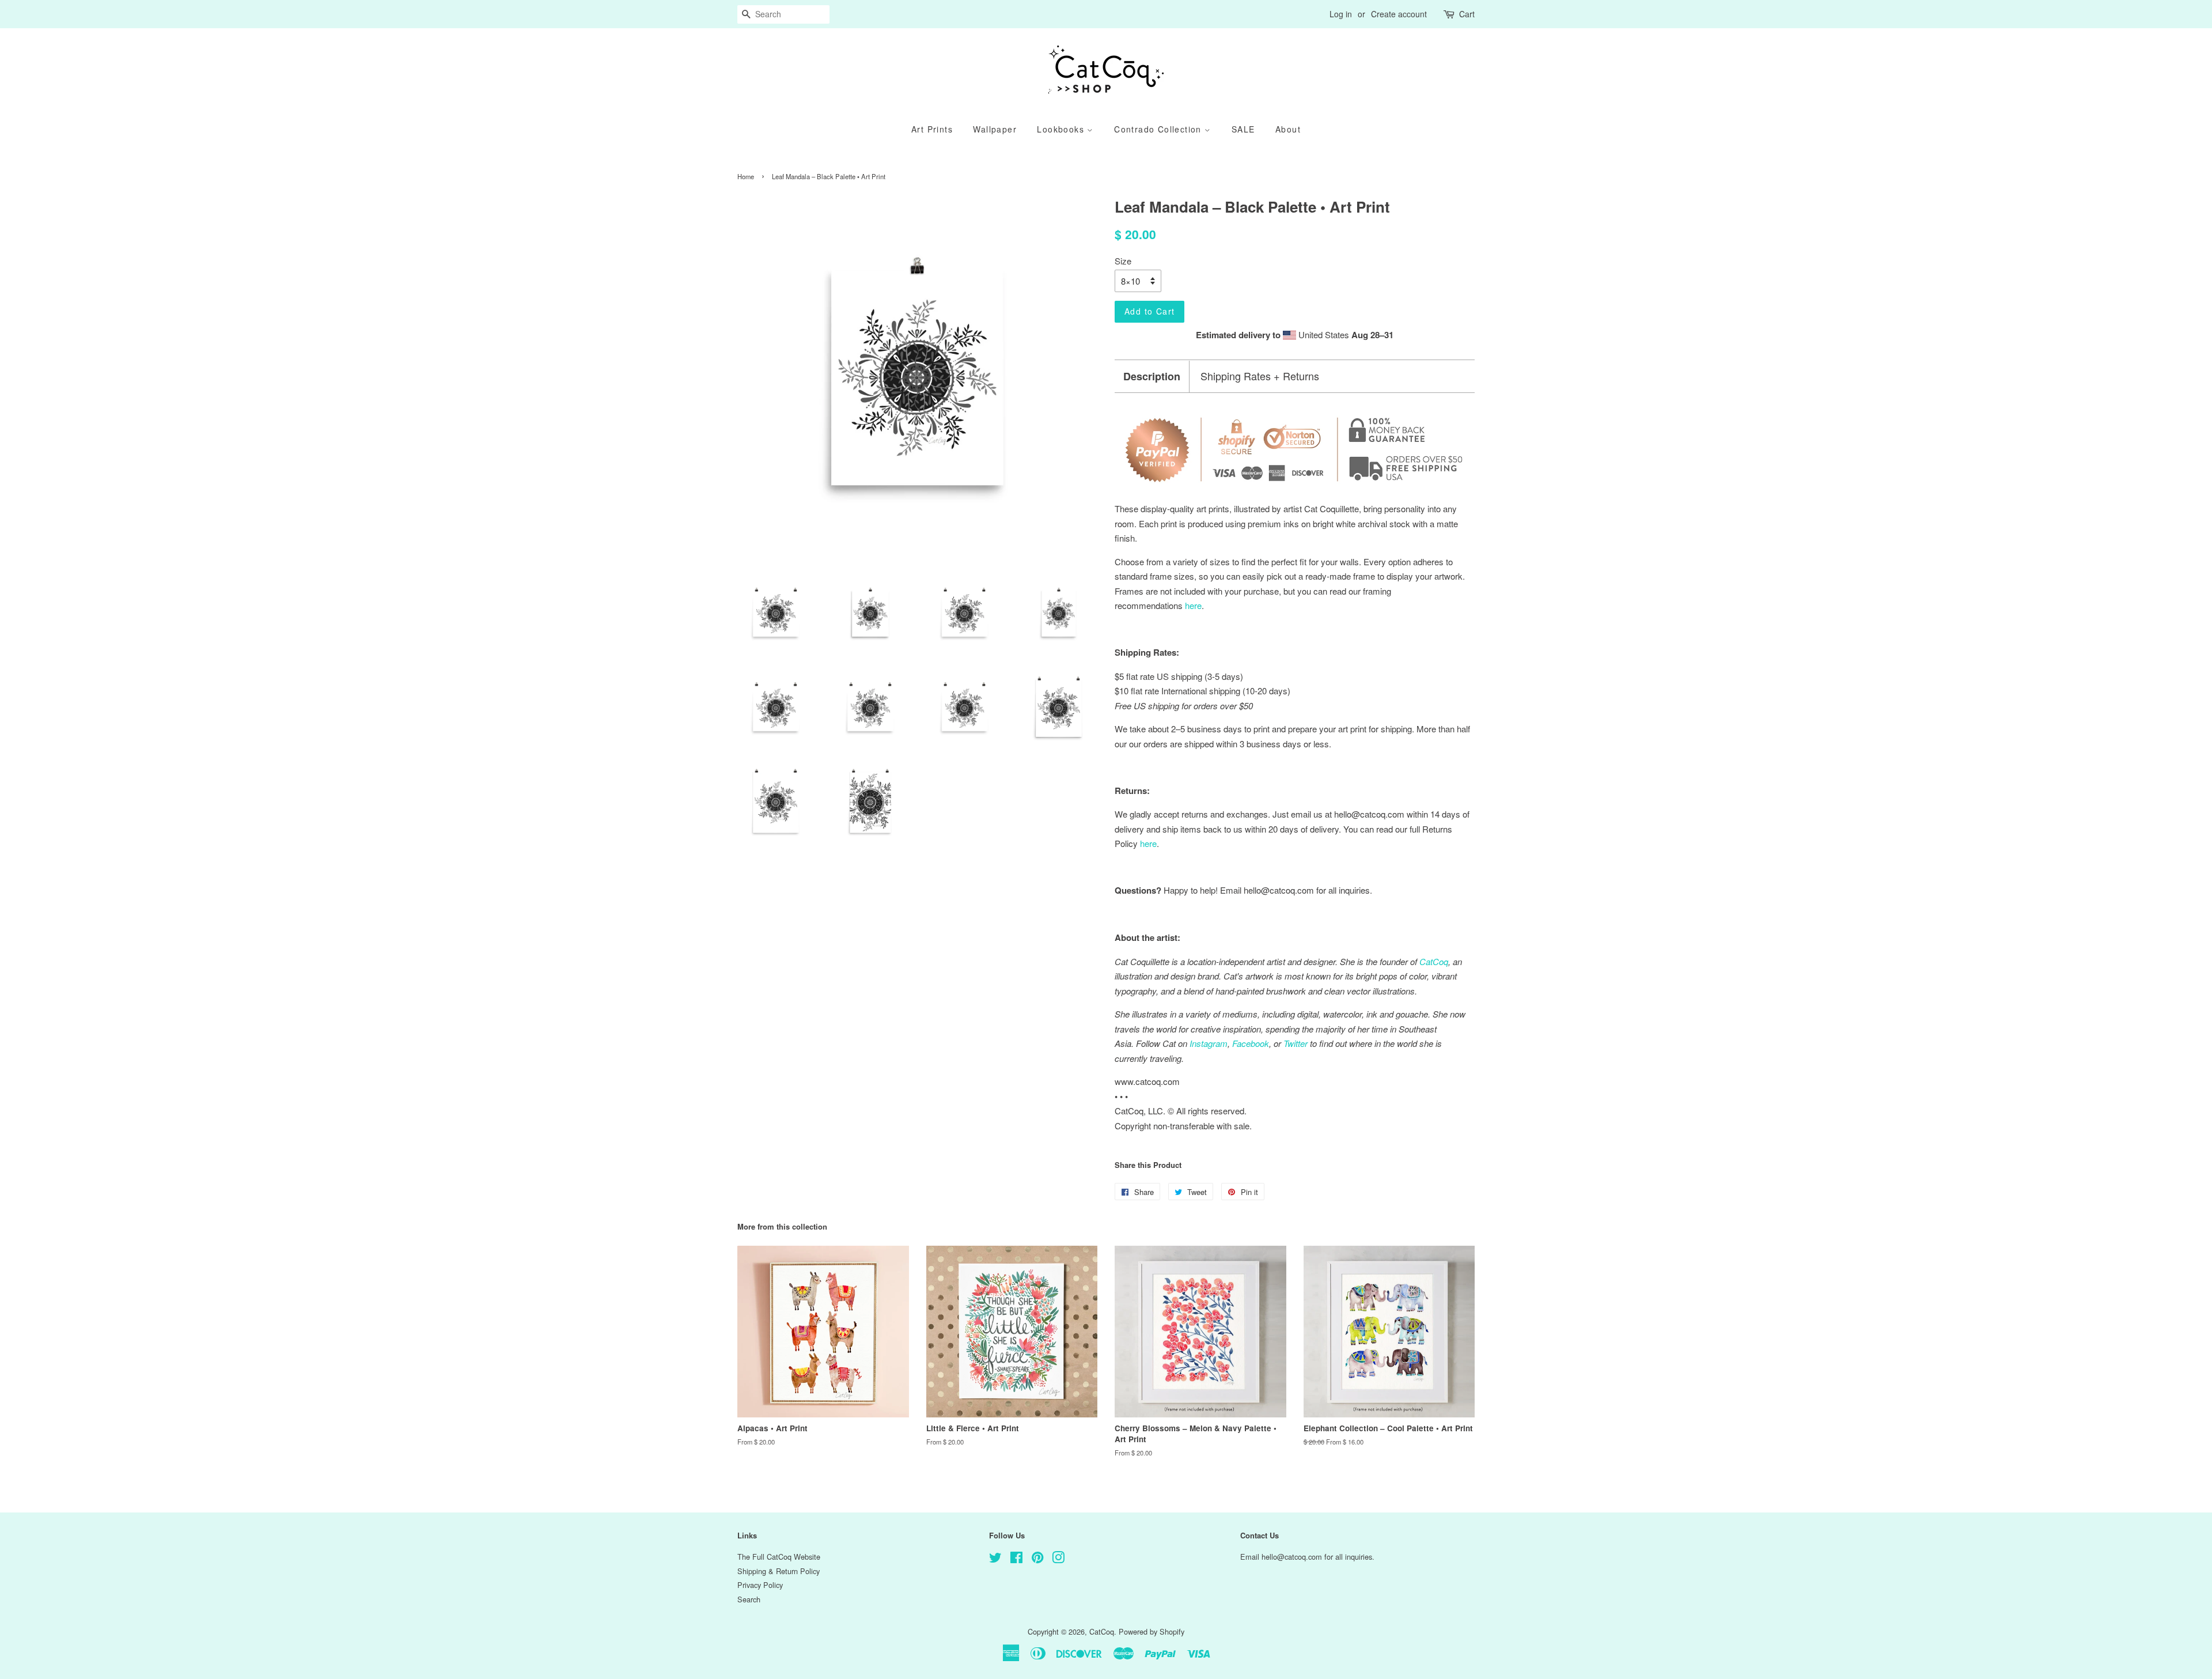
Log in (1341, 14)
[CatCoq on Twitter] (995, 1559)
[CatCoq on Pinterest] (1037, 1559)
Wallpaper (995, 129)
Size (1123, 261)
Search (749, 1599)
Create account (1399, 14)
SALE (1243, 129)
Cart (1467, 14)
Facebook (1251, 1043)
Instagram (1209, 1043)
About (1288, 129)
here (1148, 843)
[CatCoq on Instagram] (1058, 1559)
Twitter (1296, 1043)
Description (1152, 377)
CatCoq (1102, 1631)
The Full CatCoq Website (779, 1557)
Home (746, 176)
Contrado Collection (1159, 129)
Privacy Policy (760, 1585)
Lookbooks (1062, 129)
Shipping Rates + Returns (1260, 376)
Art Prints (932, 129)
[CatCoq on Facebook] (1016, 1559)
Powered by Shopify (1152, 1631)
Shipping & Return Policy (779, 1571)
